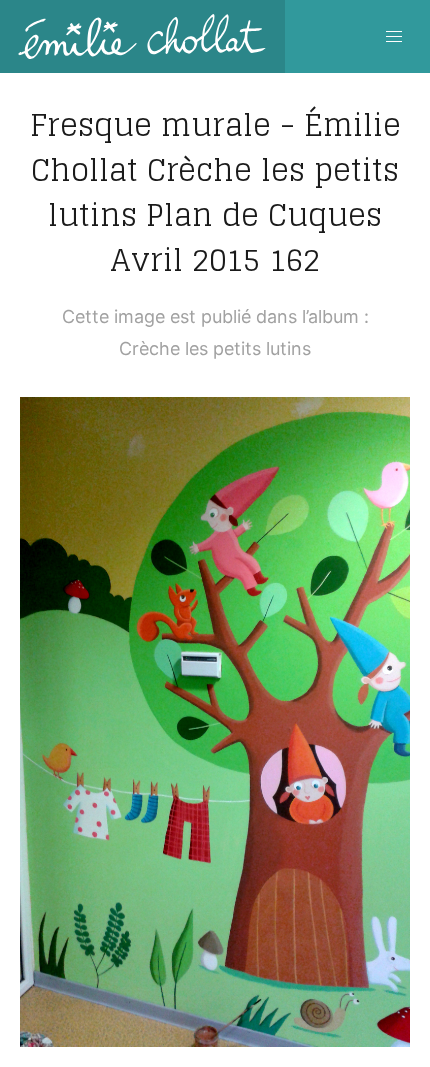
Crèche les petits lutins (215, 348)
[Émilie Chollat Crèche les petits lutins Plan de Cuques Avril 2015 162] (215, 722)
